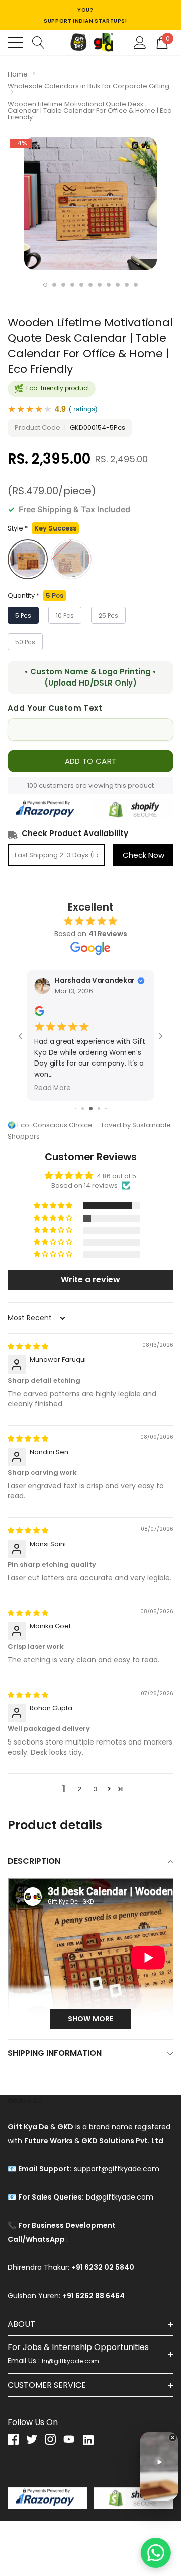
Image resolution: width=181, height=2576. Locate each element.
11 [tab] (136, 285)
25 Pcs (108, 615)
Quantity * (35, 596)
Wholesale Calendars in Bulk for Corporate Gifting (88, 86)
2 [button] (79, 1789)
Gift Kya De (25, 2101)
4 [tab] (72, 285)
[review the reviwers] (39, 1013)
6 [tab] (90, 285)
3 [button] (96, 1789)
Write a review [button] (90, 1280)
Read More (52, 1088)
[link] (17, 2439)
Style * (42, 528)
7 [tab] (100, 285)
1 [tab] (45, 285)
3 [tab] (63, 285)
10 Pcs (65, 615)
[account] (140, 42)
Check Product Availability (75, 833)
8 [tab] (109, 285)
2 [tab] (54, 285)
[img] (28, 1347)
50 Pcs (25, 642)
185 (32, 785)
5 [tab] (81, 285)
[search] (38, 42)
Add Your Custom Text (55, 708)
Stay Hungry (71, 559)
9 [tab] (118, 285)
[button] (54, 1206)
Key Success (28, 559)
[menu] (15, 42)
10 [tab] (127, 285)
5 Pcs (23, 615)
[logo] (90, 42)
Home (18, 74)
